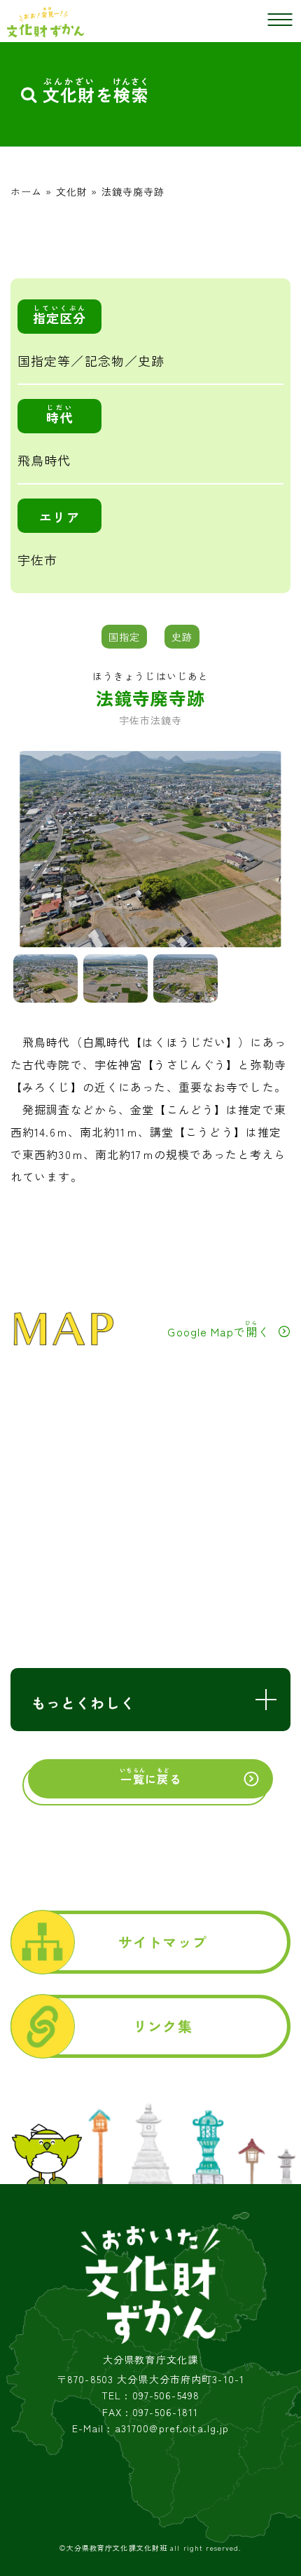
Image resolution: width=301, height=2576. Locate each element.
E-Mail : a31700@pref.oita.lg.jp (151, 2428)
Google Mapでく (218, 1329)
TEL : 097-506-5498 (150, 2395)
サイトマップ (163, 1942)
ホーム (26, 191)
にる (150, 1777)
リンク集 (162, 2026)
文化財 (72, 191)
